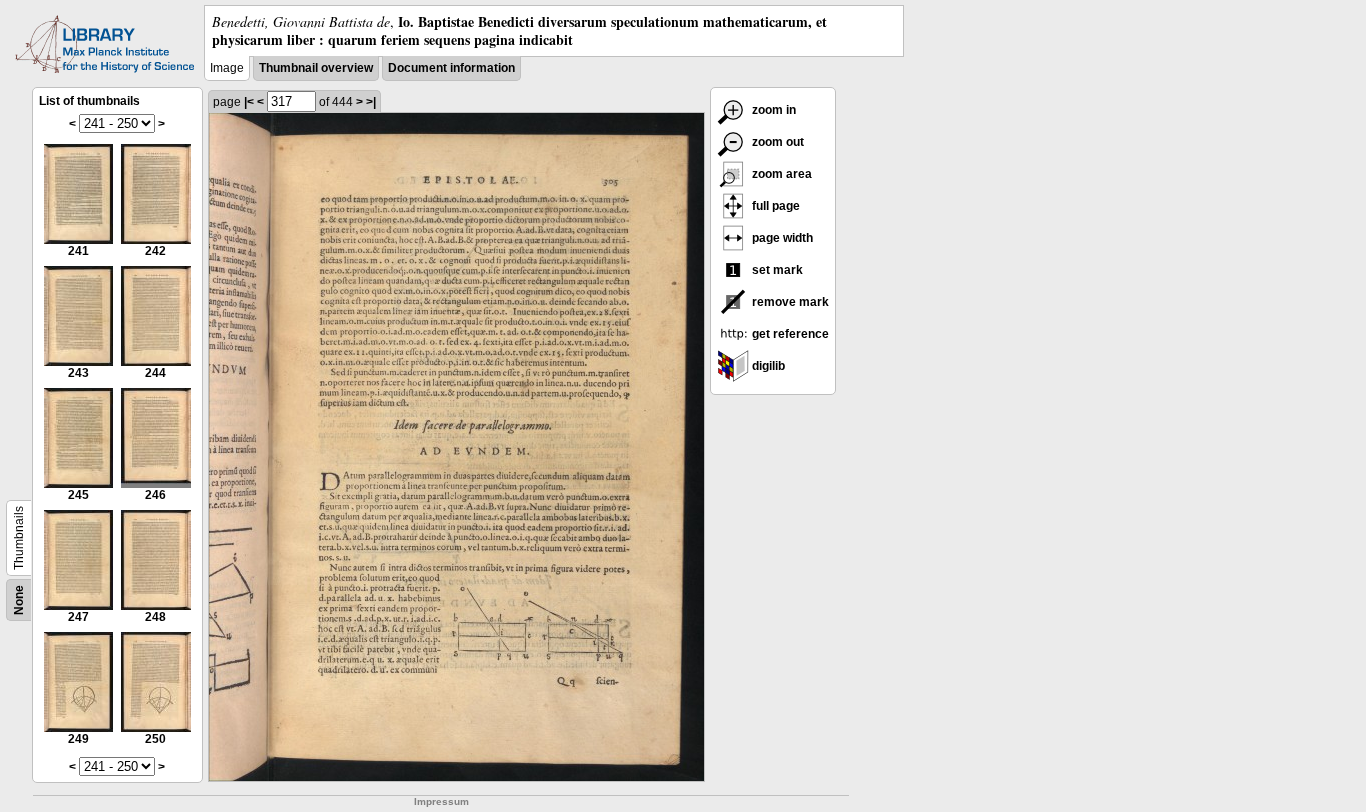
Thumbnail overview (316, 68)
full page (774, 206)
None (19, 600)
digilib (767, 366)
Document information (451, 68)
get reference (789, 334)
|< (249, 102)
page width (781, 238)
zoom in (772, 110)
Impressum (441, 801)
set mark (776, 270)
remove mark (789, 302)
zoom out (776, 142)
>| (371, 102)
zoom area (780, 174)
